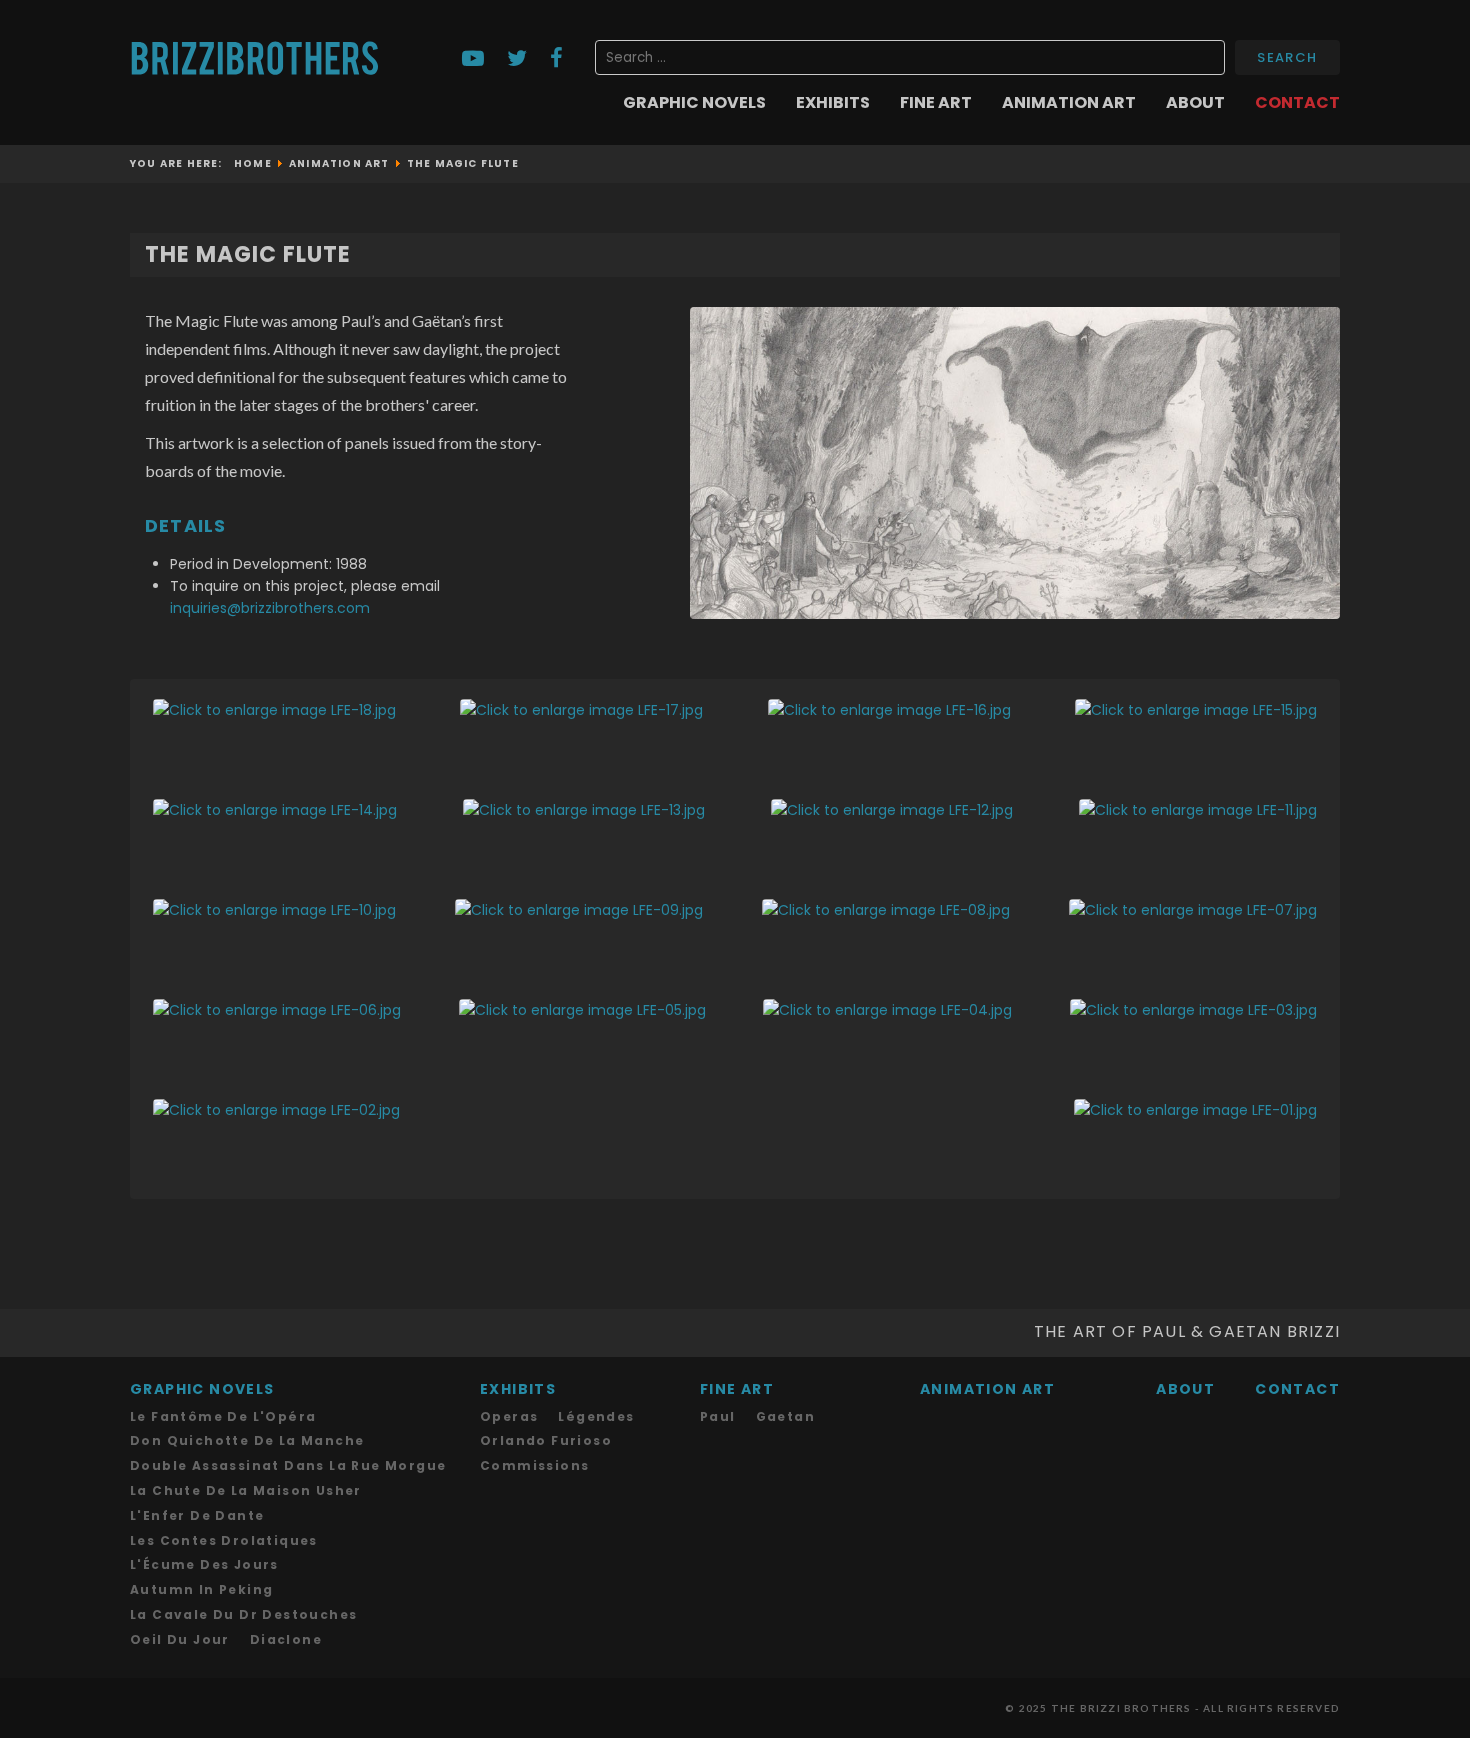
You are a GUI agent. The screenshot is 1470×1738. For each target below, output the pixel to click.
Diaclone (286, 1639)
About (1195, 103)
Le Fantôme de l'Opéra (223, 1416)
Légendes (596, 1416)
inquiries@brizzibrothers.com (270, 608)
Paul (718, 1416)
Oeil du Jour (180, 1639)
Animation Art (1069, 103)
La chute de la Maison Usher (246, 1490)
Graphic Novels (694, 103)
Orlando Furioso (546, 1440)
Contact (1297, 103)
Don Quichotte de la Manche (247, 1440)
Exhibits (833, 103)
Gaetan (785, 1416)
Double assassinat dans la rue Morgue (288, 1465)
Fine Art (936, 103)
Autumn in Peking (201, 1589)
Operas (509, 1416)
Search (1287, 57)
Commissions (534, 1465)
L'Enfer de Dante (197, 1515)
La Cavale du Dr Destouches (243, 1614)
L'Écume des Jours (204, 1564)
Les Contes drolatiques (224, 1540)
